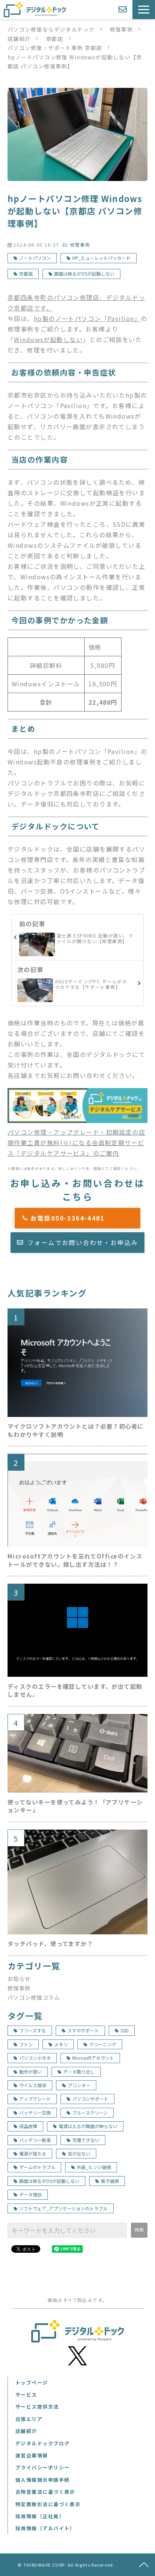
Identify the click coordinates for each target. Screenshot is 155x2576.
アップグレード (35, 2099)
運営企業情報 (32, 2455)
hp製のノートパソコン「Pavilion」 (87, 318)
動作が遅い (30, 2072)
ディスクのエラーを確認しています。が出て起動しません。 (75, 1690)
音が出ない (79, 2153)
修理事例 (122, 29)
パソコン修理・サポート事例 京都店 (55, 48)
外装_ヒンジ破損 (94, 2167)
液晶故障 (28, 2126)
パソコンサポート (90, 2099)
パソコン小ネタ (35, 2058)
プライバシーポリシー (43, 2467)
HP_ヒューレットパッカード (101, 258)
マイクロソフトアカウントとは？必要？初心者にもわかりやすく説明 (76, 1430)
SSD (125, 2030)
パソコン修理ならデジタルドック (51, 29)
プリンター (79, 2085)
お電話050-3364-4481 (81, 1218)
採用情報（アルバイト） (45, 2528)
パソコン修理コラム (34, 1997)
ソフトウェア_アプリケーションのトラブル (63, 2208)
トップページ (32, 2382)
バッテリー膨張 (35, 2140)
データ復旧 (30, 2194)
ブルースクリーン (90, 2113)
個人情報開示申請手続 (43, 2480)
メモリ (61, 2044)
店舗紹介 (19, 39)
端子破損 (110, 2181)
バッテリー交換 (35, 2113)
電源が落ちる (33, 2153)
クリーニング (103, 2044)
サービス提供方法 (37, 2406)
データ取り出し (79, 2072)
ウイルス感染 (33, 2085)
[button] (144, 10)
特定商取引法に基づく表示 (48, 2504)
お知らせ (19, 1978)
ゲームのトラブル (37, 2167)
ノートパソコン (35, 258)
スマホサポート (83, 2030)
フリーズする (33, 2030)
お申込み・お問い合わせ (124, 10)
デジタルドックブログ (43, 2443)
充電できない (86, 2140)
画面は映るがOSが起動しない (84, 274)
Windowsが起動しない (48, 339)
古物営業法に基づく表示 (45, 2492)
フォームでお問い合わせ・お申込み (83, 1242)
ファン (26, 2044)
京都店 (55, 39)
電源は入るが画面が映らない (88, 2126)
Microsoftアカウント (93, 2058)
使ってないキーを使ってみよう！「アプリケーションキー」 (75, 1806)
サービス (26, 2394)
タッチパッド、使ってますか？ (50, 1944)
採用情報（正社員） (40, 2516)
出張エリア (29, 2419)
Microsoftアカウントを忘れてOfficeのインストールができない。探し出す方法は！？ (75, 1560)
